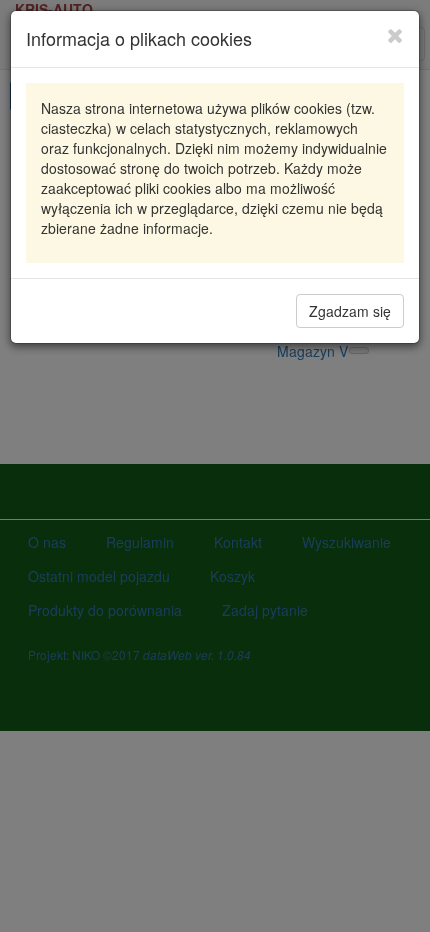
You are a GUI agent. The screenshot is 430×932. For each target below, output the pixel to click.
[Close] (395, 35)
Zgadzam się (350, 311)
